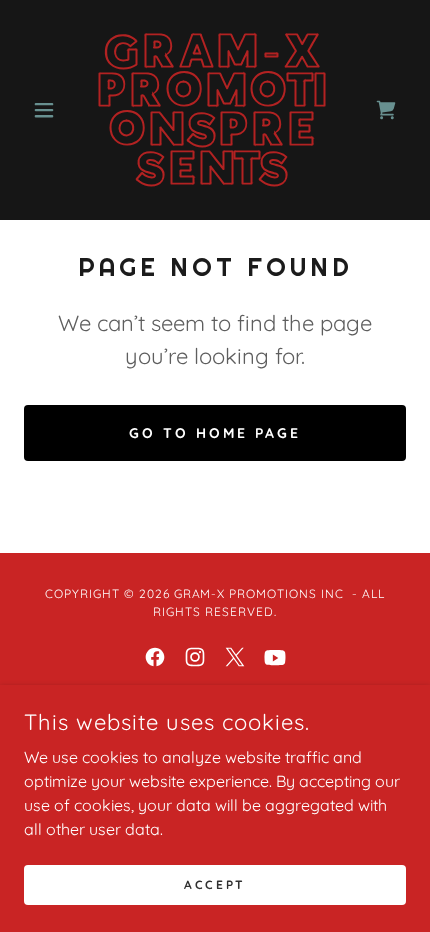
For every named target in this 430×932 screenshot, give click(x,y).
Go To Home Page (215, 433)
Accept (214, 884)
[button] (52, 110)
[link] (214, 110)
